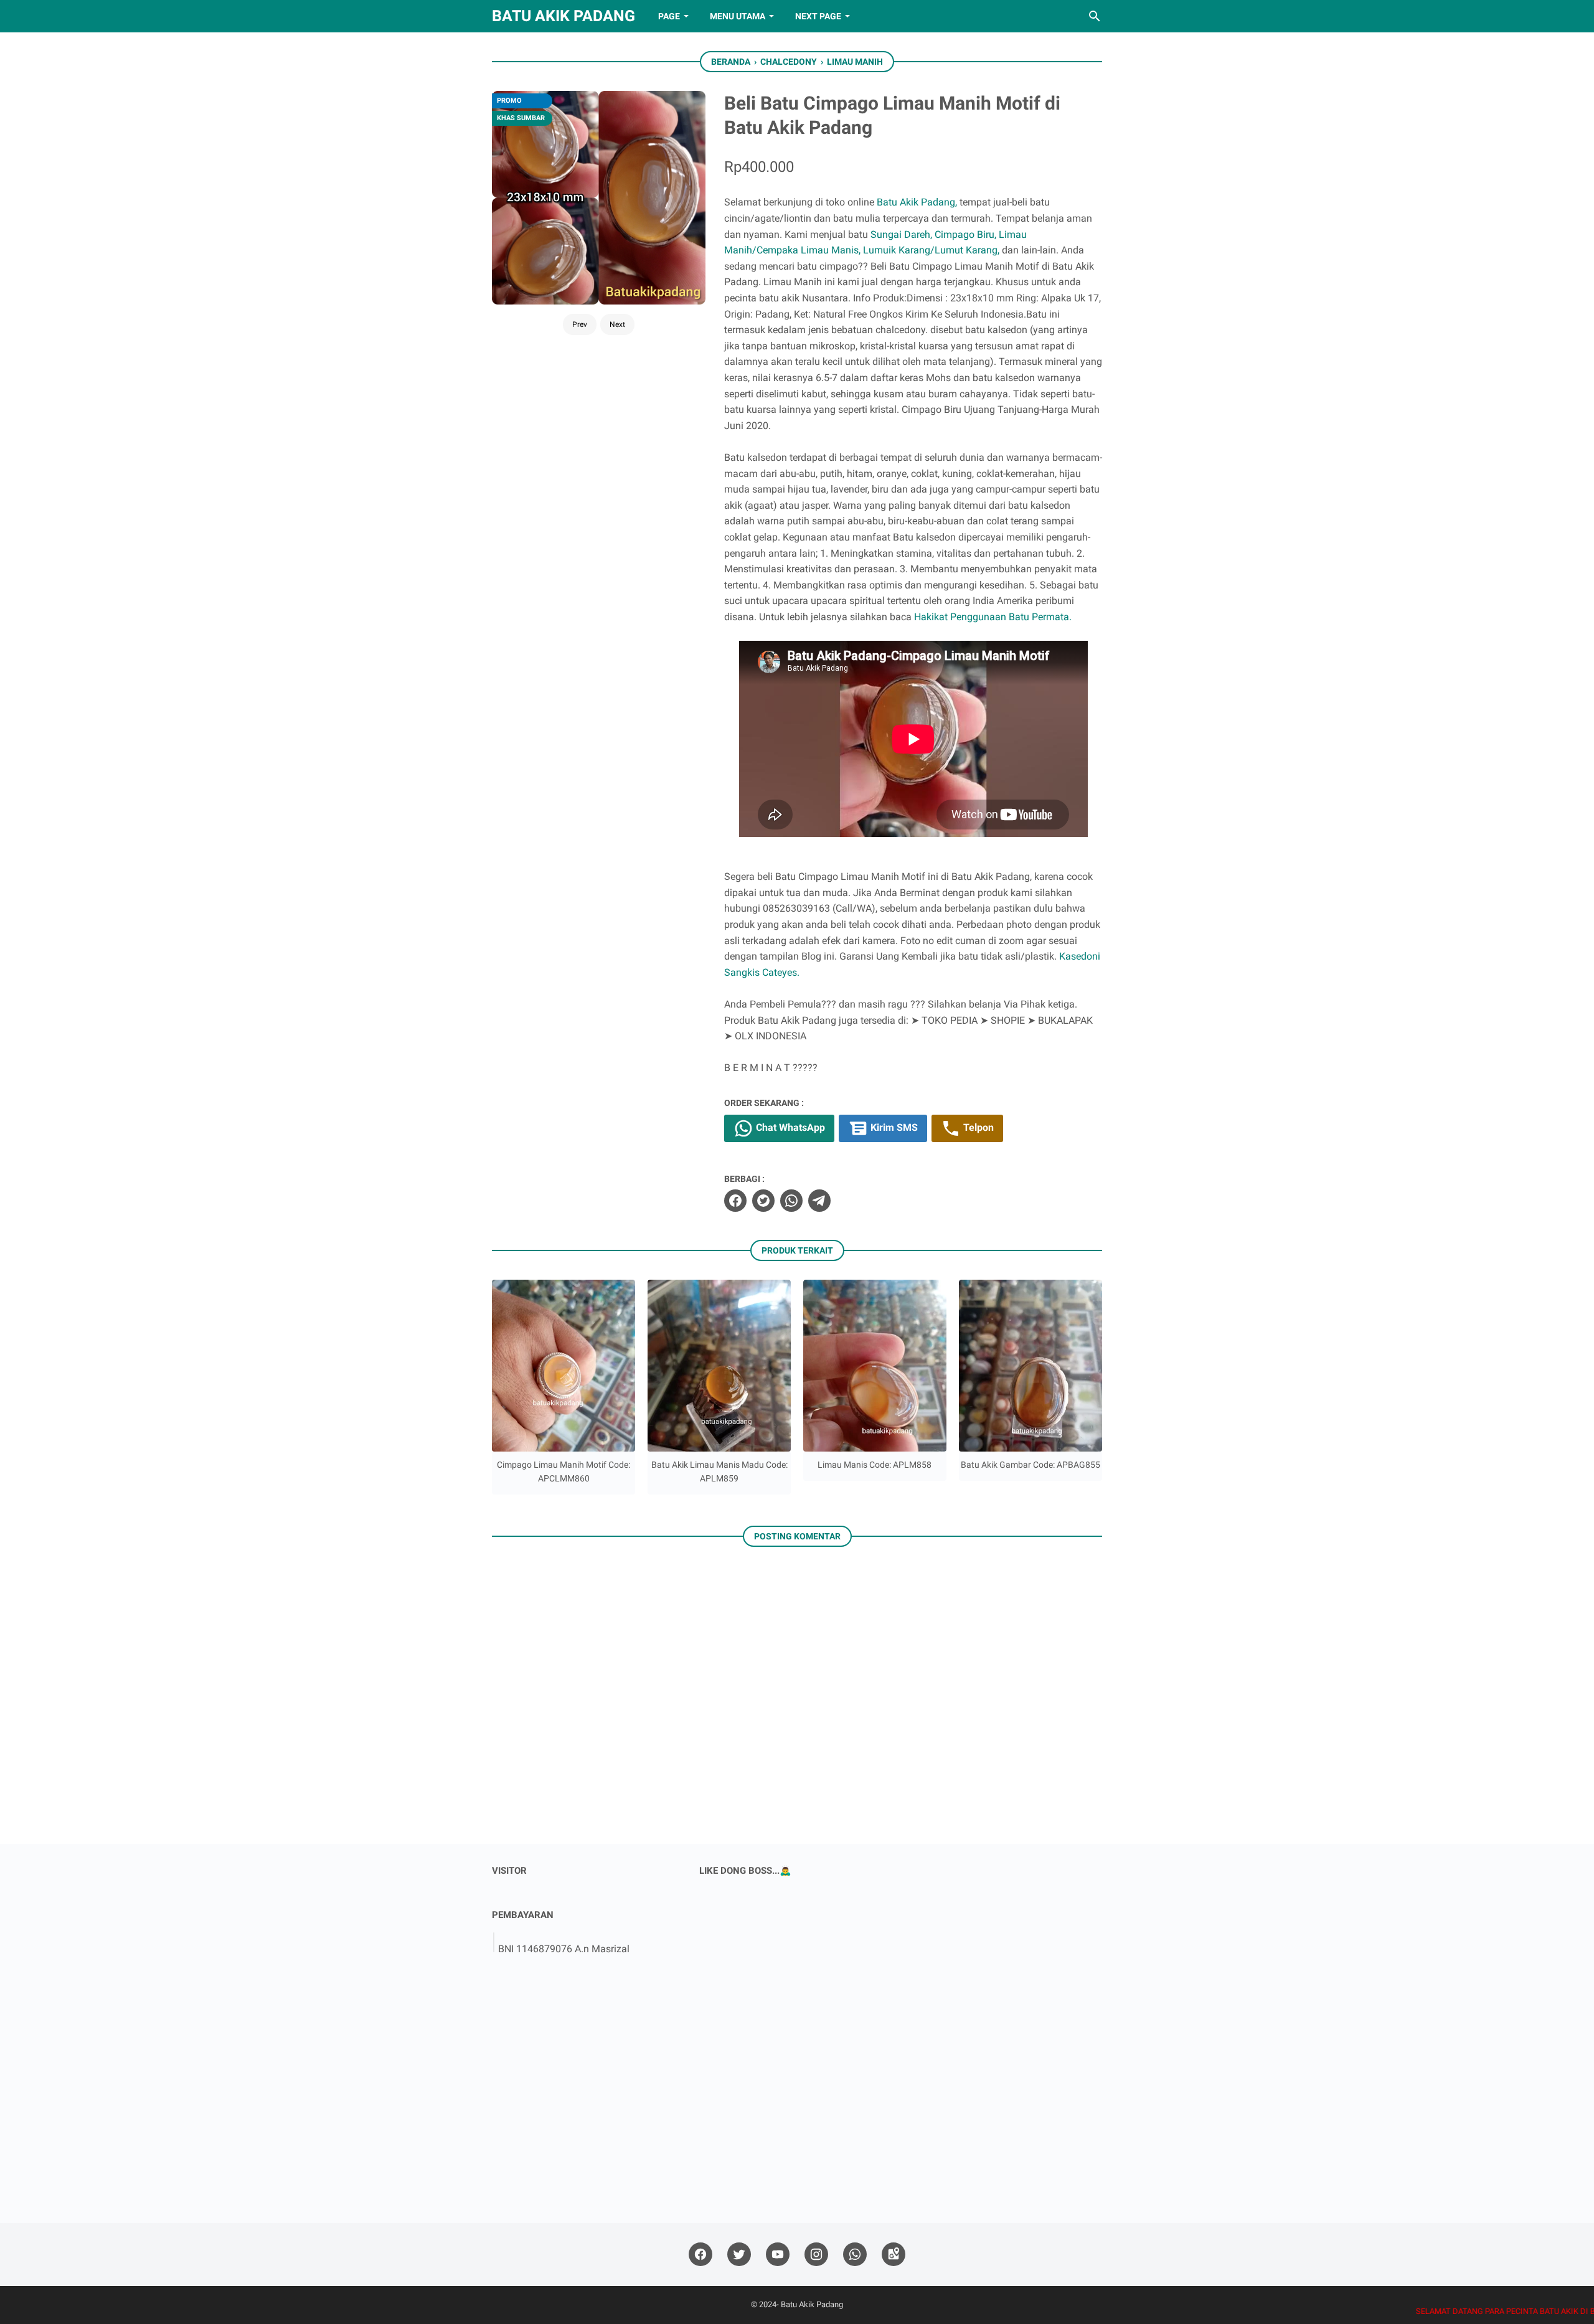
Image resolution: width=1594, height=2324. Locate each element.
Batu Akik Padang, (917, 202)
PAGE (669, 16)
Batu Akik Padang (564, 16)
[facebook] (735, 1201)
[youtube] (778, 2255)
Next (617, 324)
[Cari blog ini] (1095, 16)
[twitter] (763, 1201)
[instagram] (816, 2255)
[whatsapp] (791, 1201)
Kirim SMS (893, 1128)
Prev (580, 324)
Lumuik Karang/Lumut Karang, (931, 250)
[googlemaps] (894, 2255)
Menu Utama (738, 16)
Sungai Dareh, (901, 234)
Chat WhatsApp (789, 1128)
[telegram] (819, 1201)
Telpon (977, 1128)
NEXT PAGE (818, 16)
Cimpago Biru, (965, 234)
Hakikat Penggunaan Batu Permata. (993, 617)
